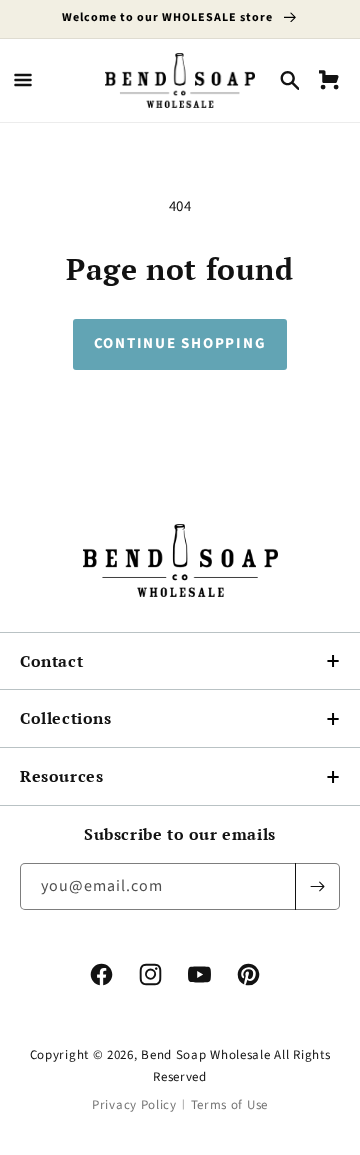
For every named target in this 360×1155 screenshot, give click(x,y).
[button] (23, 80)
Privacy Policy (134, 1105)
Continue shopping (180, 343)
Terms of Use (229, 1105)
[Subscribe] (317, 886)
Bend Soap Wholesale (205, 1055)
